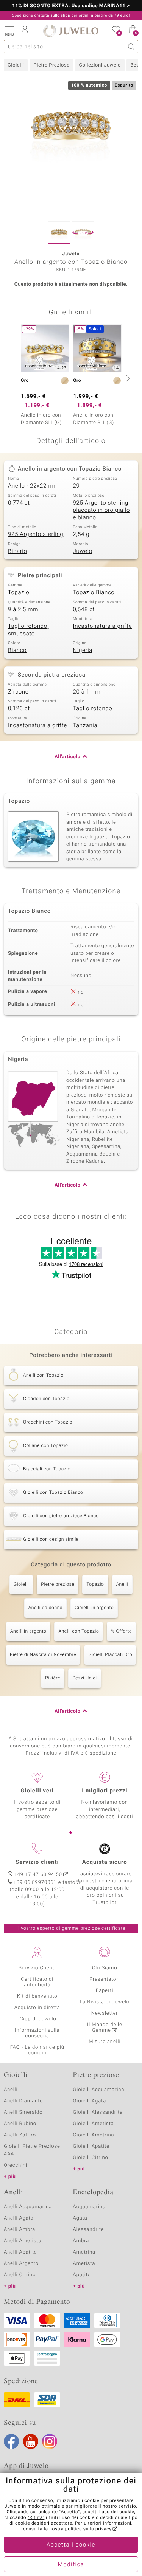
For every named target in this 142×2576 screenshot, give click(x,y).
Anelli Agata (19, 2218)
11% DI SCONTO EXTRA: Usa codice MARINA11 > (71, 6)
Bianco (17, 651)
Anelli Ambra (20, 2230)
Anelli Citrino (20, 2275)
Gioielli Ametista (94, 2124)
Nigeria (83, 651)
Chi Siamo (105, 1968)
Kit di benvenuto (37, 1996)
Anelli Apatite (20, 2252)
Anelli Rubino (20, 2124)
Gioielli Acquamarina (99, 2090)
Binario (18, 551)
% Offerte (121, 1631)
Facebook (11, 2441)
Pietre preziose (58, 1585)
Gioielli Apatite (91, 2146)
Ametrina (84, 2252)
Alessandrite (89, 2230)
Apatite (82, 2275)
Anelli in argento (28, 1631)
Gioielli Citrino (91, 2158)
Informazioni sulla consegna (37, 2033)
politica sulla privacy (88, 2529)
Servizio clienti (37, 1862)
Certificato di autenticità (37, 1982)
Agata (80, 2218)
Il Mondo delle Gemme (105, 2028)
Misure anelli (105, 2042)
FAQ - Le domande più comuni (37, 2050)
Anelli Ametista (23, 2241)
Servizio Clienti (37, 1968)
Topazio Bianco (94, 593)
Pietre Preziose (51, 65)
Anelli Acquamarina (28, 2207)
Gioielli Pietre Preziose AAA (32, 2150)
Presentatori (105, 1979)
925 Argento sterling (36, 534)
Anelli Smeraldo (23, 2112)
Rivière (53, 1678)
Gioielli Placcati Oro (110, 1655)
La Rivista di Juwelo (105, 2002)
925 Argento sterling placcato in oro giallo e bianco (102, 510)
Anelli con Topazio (79, 1631)
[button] (9, 30)
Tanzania (85, 726)
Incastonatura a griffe (103, 626)
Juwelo (83, 551)
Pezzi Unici (85, 1678)
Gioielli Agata (90, 2101)
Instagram (50, 2441)
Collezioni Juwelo (100, 65)
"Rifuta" (36, 2518)
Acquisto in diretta (37, 2008)
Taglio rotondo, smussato (28, 630)
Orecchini (16, 2165)
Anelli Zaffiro (20, 2135)
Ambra (81, 2241)
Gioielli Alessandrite (98, 2112)
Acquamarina (89, 2207)
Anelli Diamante (23, 2101)
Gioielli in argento (94, 1608)
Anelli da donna (46, 1608)
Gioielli (16, 65)
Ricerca (132, 47)
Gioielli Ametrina (94, 2135)
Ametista (84, 2264)
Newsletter (105, 2013)
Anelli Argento (21, 2264)
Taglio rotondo (93, 709)
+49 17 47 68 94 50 (38, 1875)
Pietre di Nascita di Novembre (43, 1655)
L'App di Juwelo (37, 2019)
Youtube (31, 2441)
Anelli (122, 1585)
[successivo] (127, 378)
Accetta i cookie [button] (71, 2545)
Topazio (19, 593)
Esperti (105, 1991)
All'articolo (67, 757)
